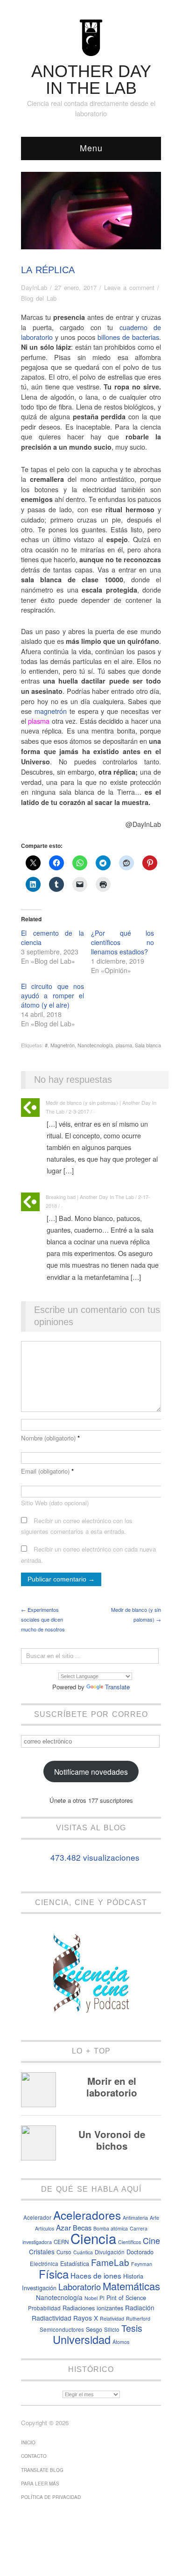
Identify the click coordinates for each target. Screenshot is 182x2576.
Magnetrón (63, 1045)
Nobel (91, 2298)
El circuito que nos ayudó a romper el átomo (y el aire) (52, 995)
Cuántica (83, 2252)
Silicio (112, 2329)
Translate (117, 1687)
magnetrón (51, 711)
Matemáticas (131, 2286)
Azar (63, 2227)
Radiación (140, 2308)
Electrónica (44, 2264)
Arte (154, 2218)
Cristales (42, 2251)
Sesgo (94, 2329)
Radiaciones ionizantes (93, 2308)
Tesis (132, 2328)
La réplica (48, 270)
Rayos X (86, 2318)
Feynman (142, 2264)
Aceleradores (87, 2215)
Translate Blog (42, 2470)
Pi (102, 2298)
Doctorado (140, 2252)
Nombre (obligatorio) (50, 1438)
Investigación (39, 2288)
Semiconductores (62, 2329)
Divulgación (110, 2252)
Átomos (121, 2342)
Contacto (34, 2456)
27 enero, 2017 (76, 287)
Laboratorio (80, 2287)
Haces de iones (96, 2275)
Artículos (45, 2228)
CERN (61, 2242)
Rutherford (138, 2318)
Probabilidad (44, 2308)
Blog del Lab (39, 298)
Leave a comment (129, 287)
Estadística (75, 2263)
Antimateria (135, 2218)
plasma (124, 1045)
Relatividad (112, 2318)
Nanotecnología (95, 1045)
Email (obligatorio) (47, 1471)
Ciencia (93, 2238)
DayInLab (34, 287)
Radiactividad (52, 2318)
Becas (82, 2227)
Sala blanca (148, 1045)
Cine (151, 2241)
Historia (133, 2276)
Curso (64, 2252)
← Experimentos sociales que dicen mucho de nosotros (43, 1619)
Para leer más (40, 2484)
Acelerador (37, 2217)
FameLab (110, 2262)
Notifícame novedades (91, 1771)
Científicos (129, 2242)
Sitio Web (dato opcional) (55, 1503)
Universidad (82, 2339)
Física (54, 2274)
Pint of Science (126, 2297)
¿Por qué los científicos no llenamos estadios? (122, 942)
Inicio (28, 2442)
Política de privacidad (51, 2497)
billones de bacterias (128, 337)
